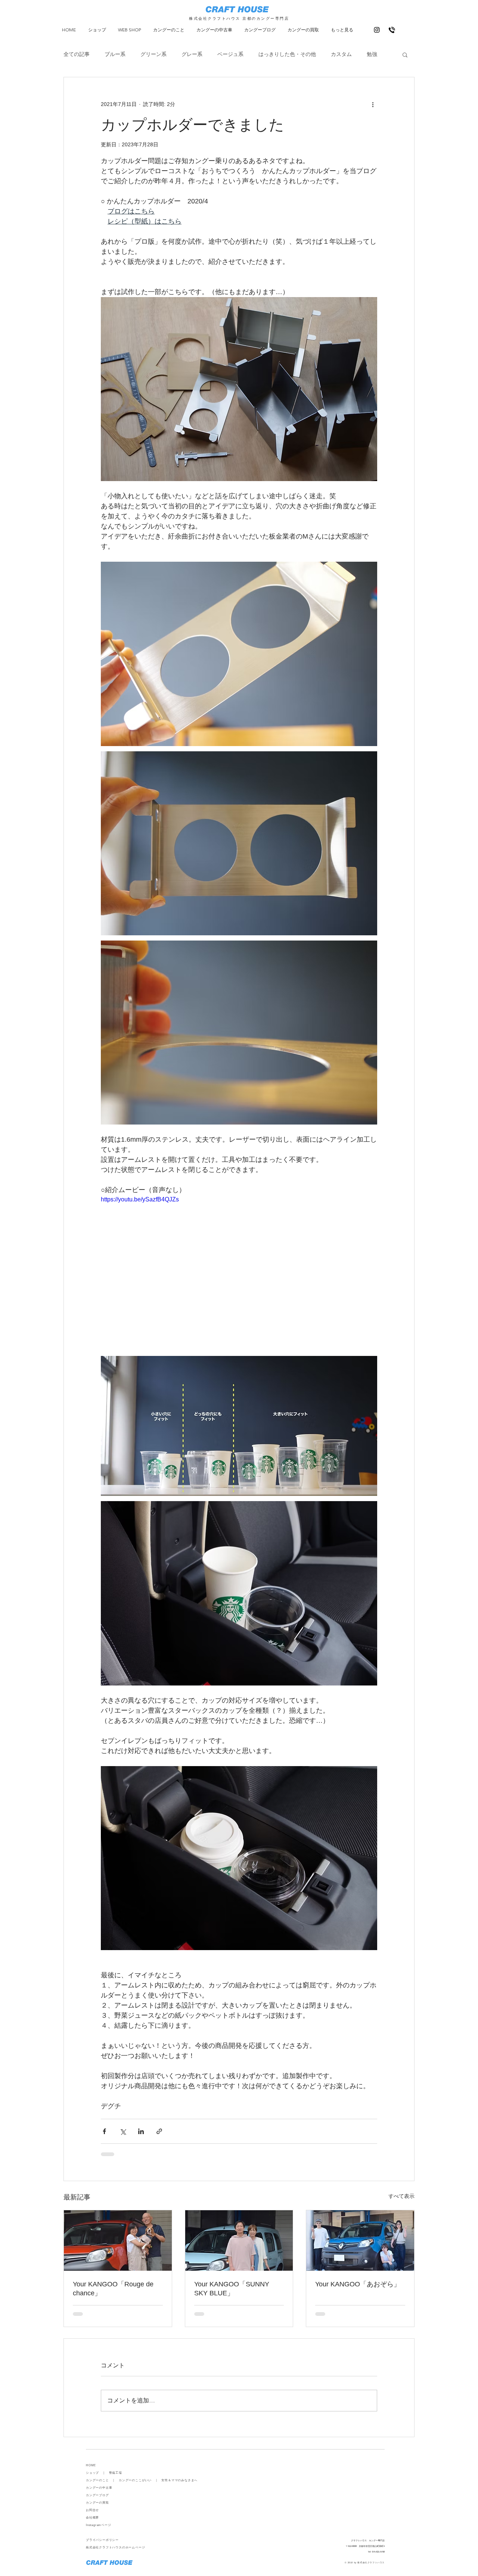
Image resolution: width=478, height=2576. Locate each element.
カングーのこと (97, 2480)
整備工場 (116, 2473)
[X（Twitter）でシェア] (123, 2131)
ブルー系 (115, 54)
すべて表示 (401, 2196)
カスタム (341, 54)
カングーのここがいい (135, 2480)
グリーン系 (153, 54)
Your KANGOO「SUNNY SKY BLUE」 (232, 2289)
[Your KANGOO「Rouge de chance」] (118, 2240)
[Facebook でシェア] (104, 2131)
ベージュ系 (230, 54)
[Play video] (239, 1273)
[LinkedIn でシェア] (141, 2131)
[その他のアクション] (373, 104)
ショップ (92, 2473)
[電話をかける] (392, 30)
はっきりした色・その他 (287, 54)
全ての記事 (77, 54)
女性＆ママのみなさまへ (179, 2480)
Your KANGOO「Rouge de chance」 (113, 2289)
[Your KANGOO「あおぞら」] (360, 2240)
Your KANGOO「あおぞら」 (358, 2284)
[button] (405, 54)
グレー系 (192, 54)
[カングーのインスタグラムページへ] (377, 30)
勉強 (372, 54)
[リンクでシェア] (159, 2131)
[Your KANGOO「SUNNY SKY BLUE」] (239, 2240)
